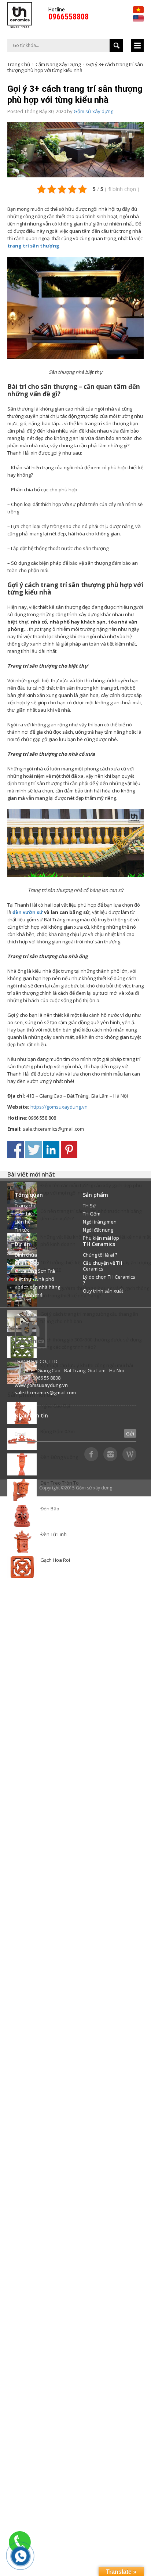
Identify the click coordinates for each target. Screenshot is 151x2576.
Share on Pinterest (69, 1150)
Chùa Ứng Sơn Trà (35, 1271)
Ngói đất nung (98, 1230)
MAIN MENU (137, 46)
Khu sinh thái (29, 1295)
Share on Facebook (16, 1150)
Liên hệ (23, 1222)
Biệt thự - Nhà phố (34, 1279)
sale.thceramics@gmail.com (45, 1392)
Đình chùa (26, 1255)
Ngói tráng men (100, 1222)
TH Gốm (92, 1214)
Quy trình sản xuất (103, 1291)
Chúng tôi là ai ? (100, 1255)
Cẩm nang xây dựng (58, 64)
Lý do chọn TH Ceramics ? (109, 1280)
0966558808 (69, 17)
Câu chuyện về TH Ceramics (102, 1266)
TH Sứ (89, 1206)
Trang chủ (19, 64)
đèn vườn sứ (28, 912)
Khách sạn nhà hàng (37, 1287)
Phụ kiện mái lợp (101, 1238)
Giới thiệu (25, 1214)
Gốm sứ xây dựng (93, 111)
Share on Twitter (34, 1150)
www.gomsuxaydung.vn (41, 1385)
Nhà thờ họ (27, 1263)
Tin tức (22, 1230)
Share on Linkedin (51, 1150)
